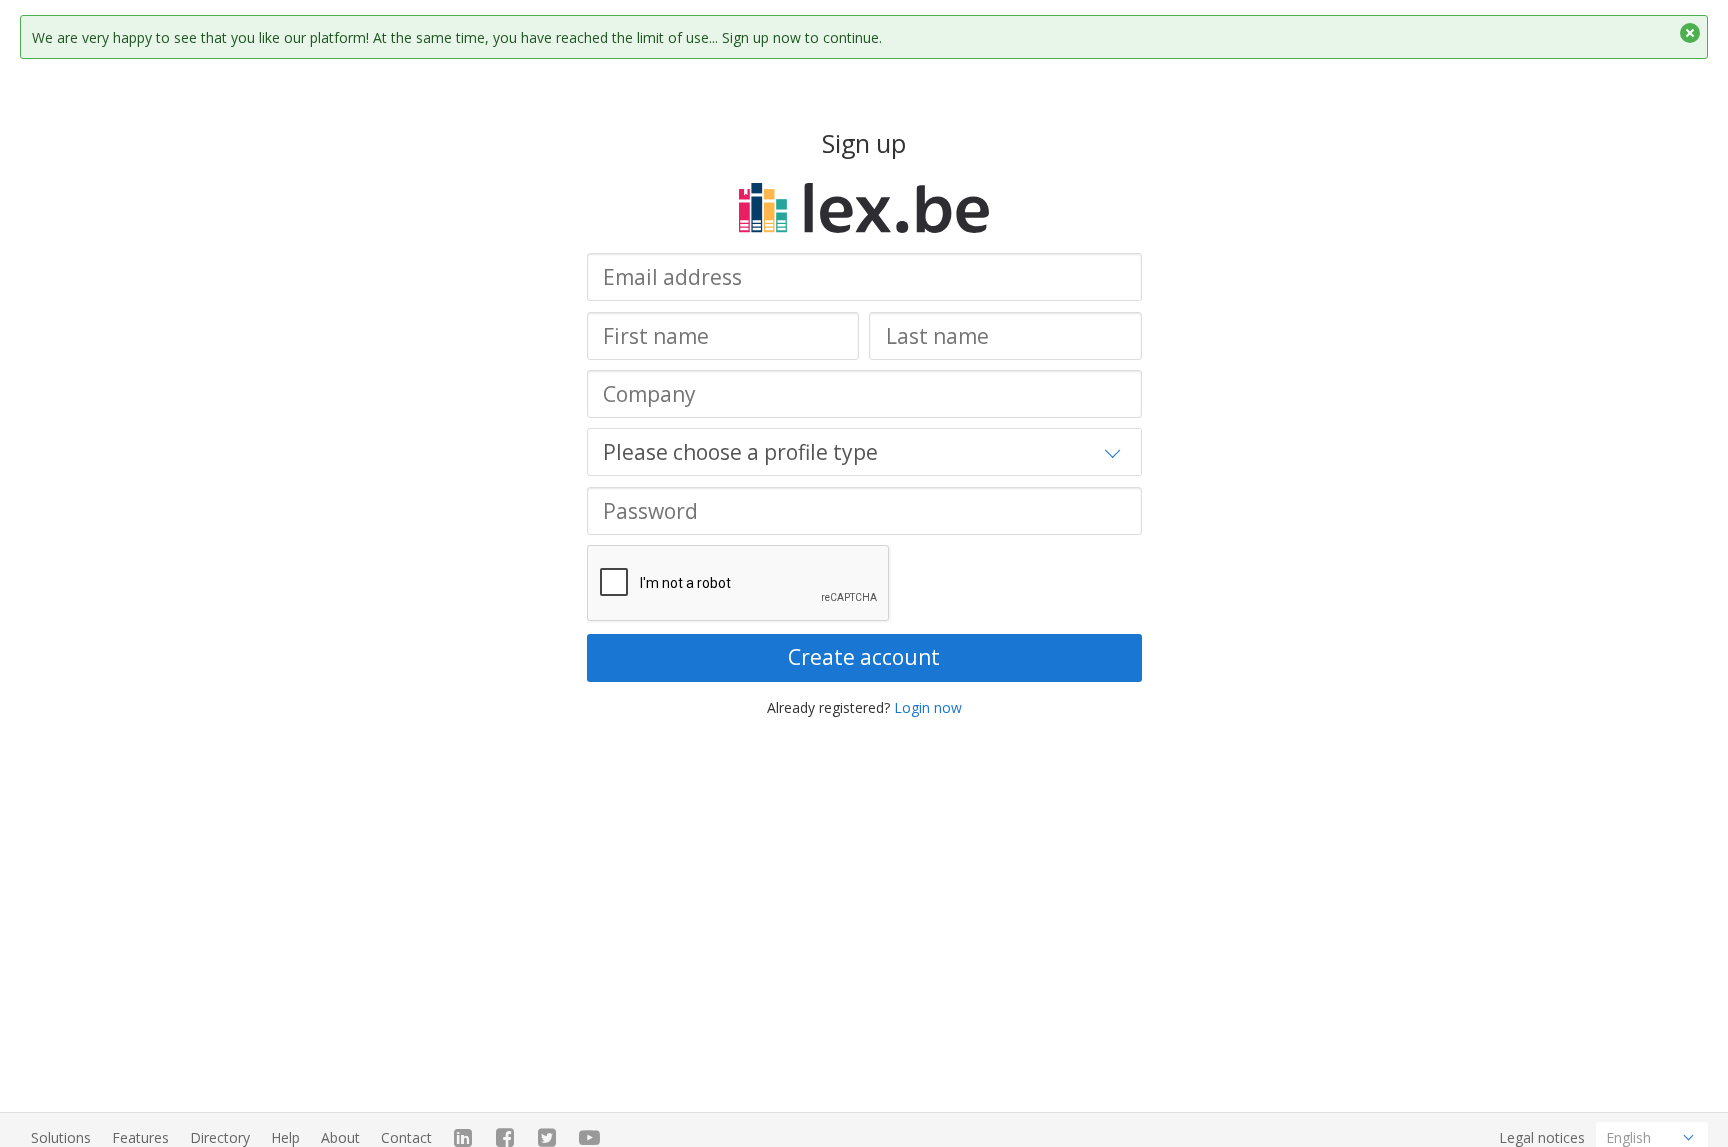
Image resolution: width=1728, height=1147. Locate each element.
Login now (928, 707)
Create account (864, 657)
